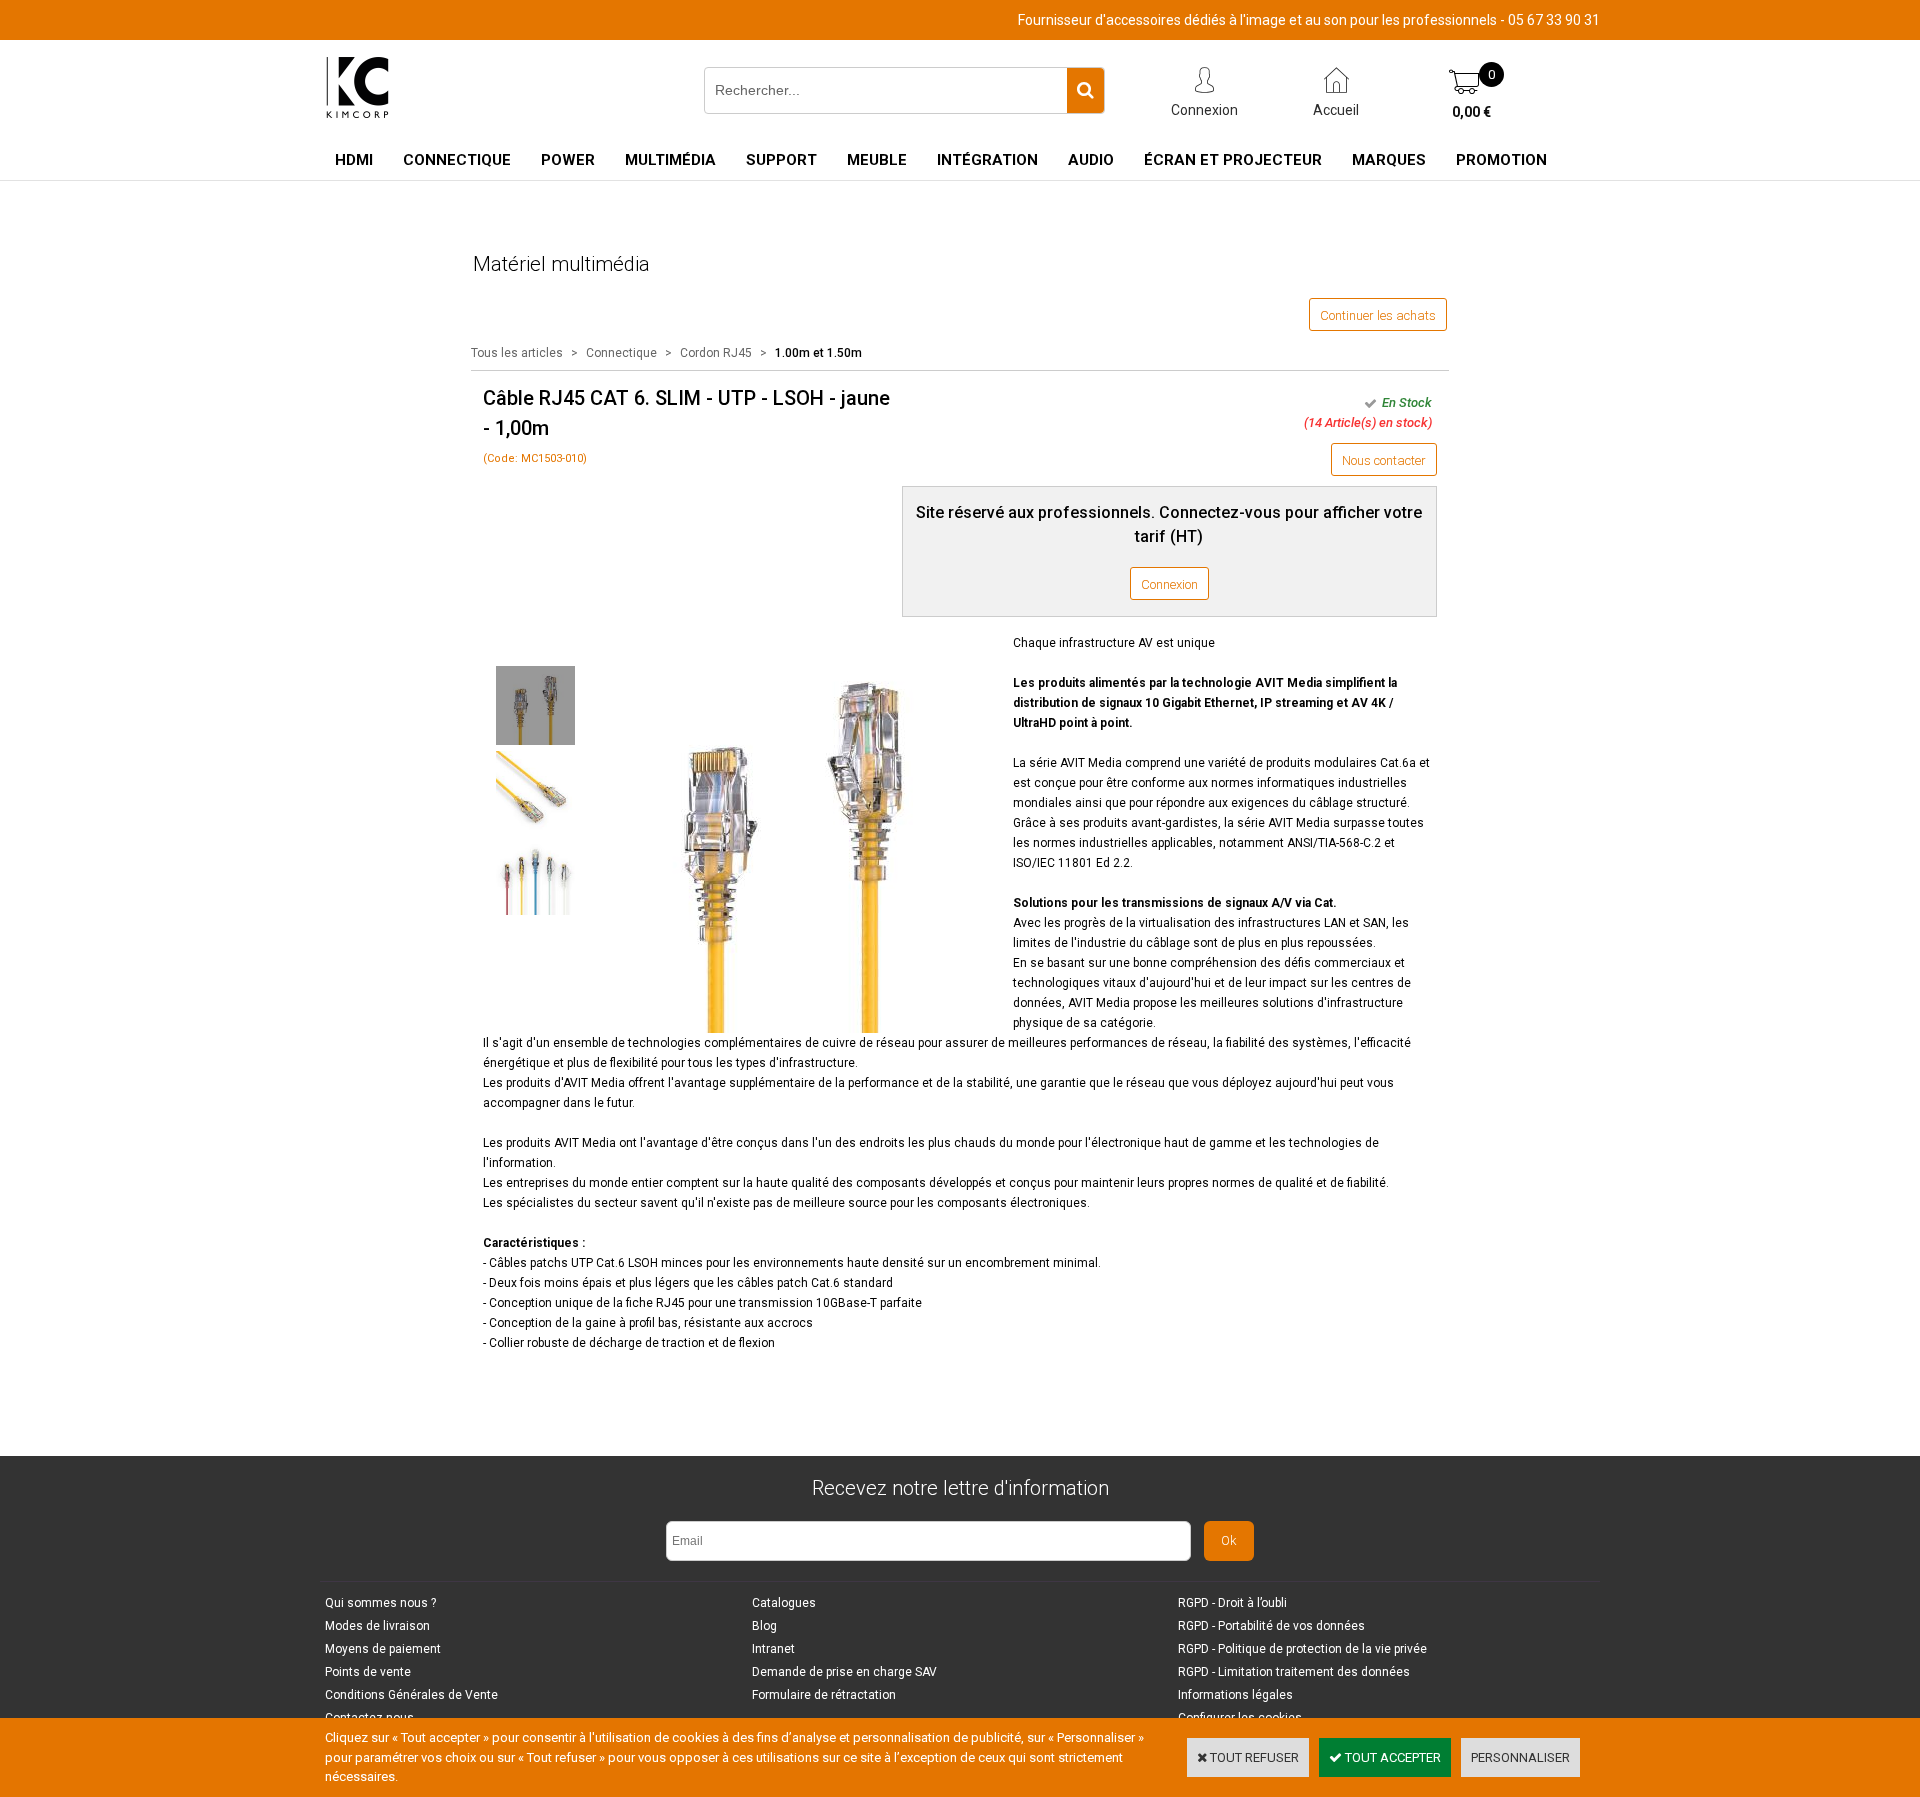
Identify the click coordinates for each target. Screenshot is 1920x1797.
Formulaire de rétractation (824, 1695)
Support (781, 160)
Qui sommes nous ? (380, 1603)
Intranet (773, 1649)
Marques (1389, 160)
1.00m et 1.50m (818, 353)
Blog (764, 1626)
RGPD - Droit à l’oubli (1232, 1603)
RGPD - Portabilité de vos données (1271, 1626)
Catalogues (784, 1603)
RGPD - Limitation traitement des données (1294, 1672)
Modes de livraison (377, 1626)
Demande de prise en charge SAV (844, 1672)
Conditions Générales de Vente (411, 1695)
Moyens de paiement (383, 1649)
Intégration (987, 160)
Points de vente (368, 1672)
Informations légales (1235, 1695)
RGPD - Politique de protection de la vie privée (1302, 1649)
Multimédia (670, 160)
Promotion (1501, 160)
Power (568, 160)
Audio (1091, 160)
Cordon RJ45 (716, 353)
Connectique (457, 160)
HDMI (354, 160)
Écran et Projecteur (1233, 160)
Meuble (877, 160)
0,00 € (1471, 112)
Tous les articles (517, 353)
